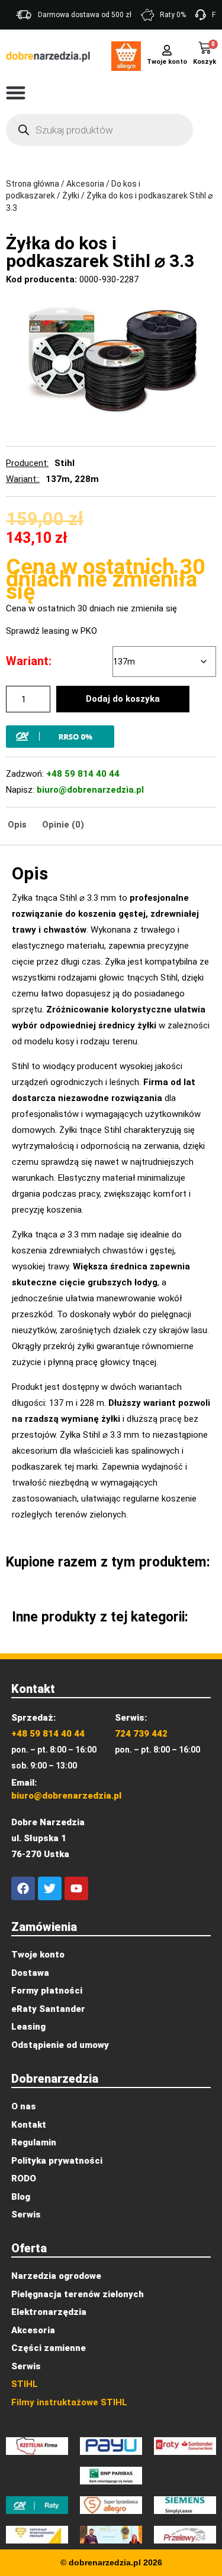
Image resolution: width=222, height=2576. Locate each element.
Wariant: (29, 661)
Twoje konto (167, 62)
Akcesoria (85, 184)
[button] (16, 92)
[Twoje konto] (167, 49)
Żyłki (71, 196)
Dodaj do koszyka (123, 699)
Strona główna (33, 184)
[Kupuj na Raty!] (111, 737)
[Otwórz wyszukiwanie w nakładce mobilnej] (99, 130)
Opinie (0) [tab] (63, 825)
